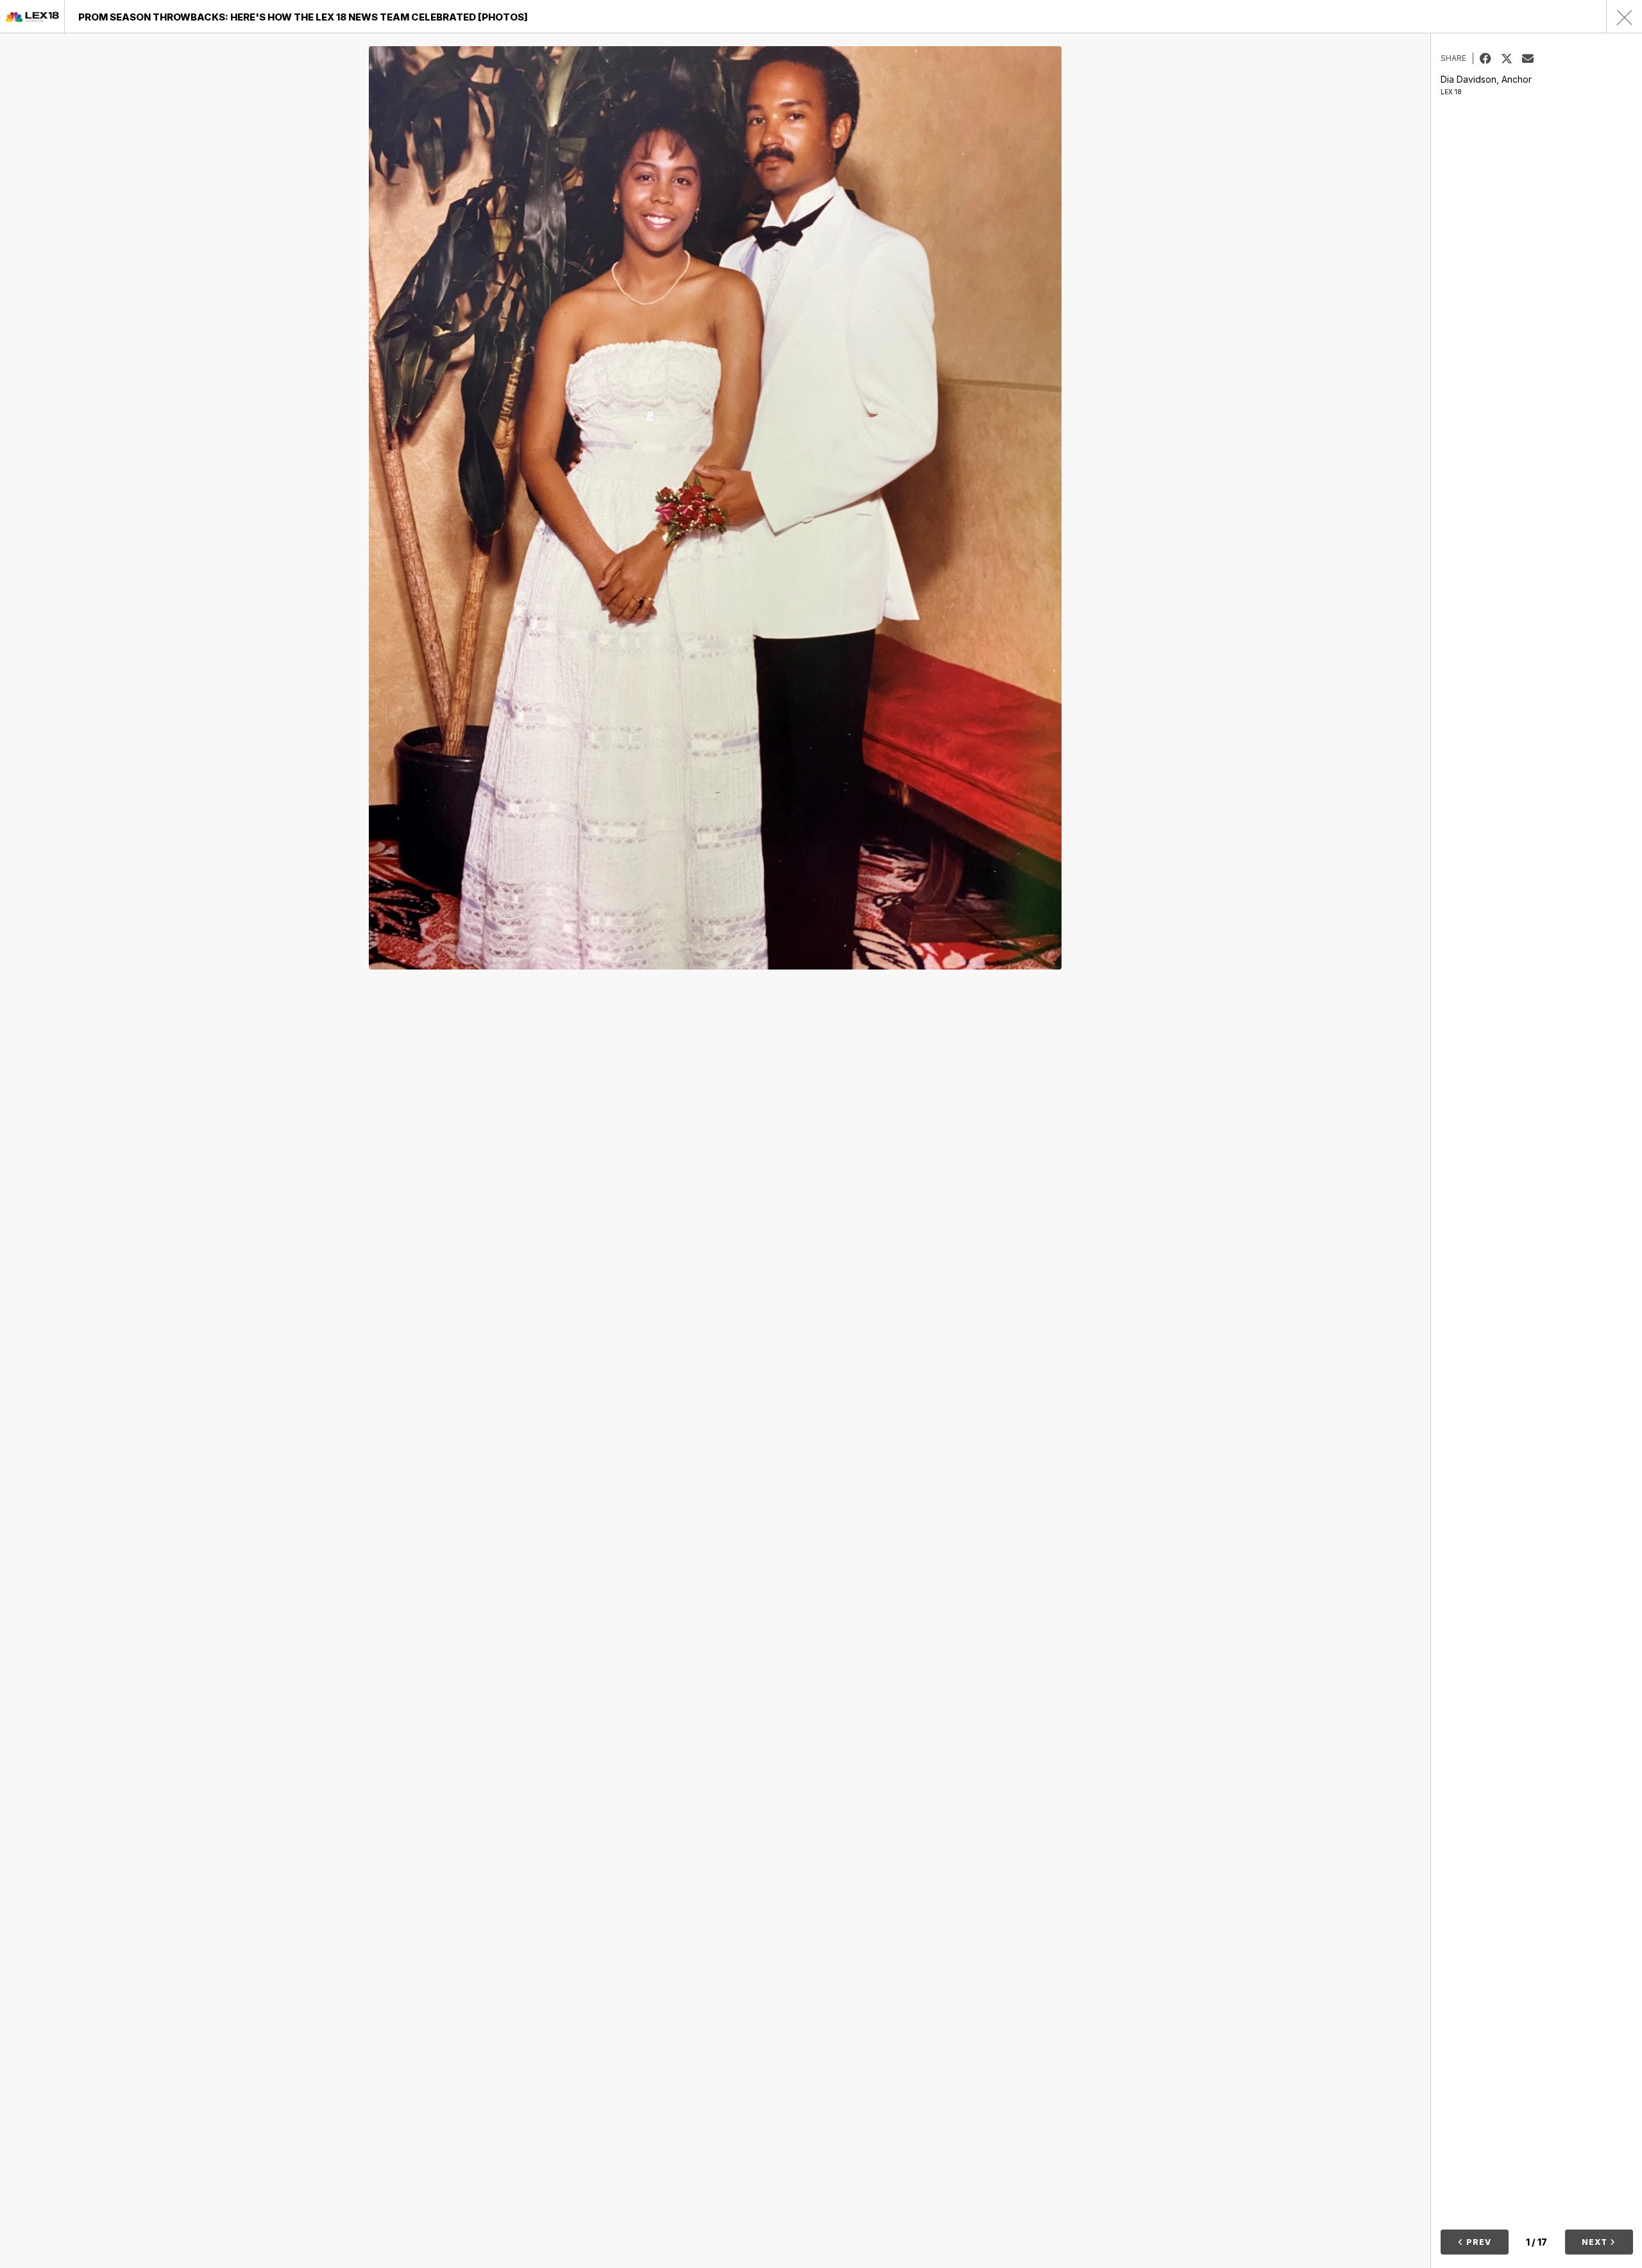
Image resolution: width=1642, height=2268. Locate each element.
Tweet (1511, 58)
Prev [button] (1477, 2242)
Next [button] (1596, 2242)
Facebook (1490, 58)
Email (1533, 58)
